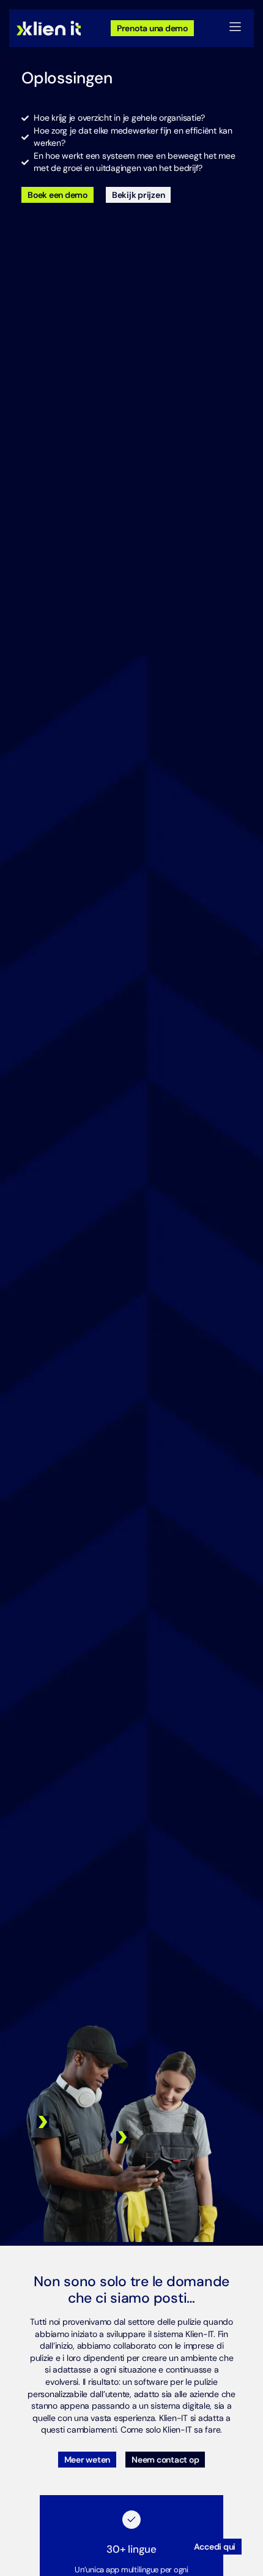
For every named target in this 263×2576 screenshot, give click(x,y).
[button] (235, 28)
